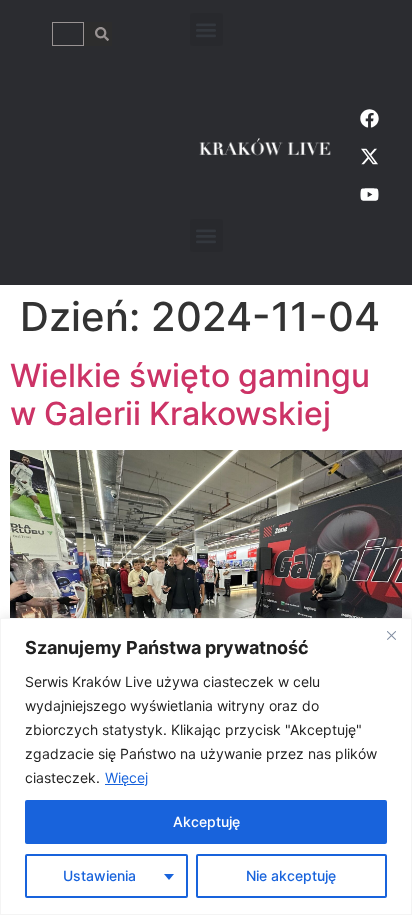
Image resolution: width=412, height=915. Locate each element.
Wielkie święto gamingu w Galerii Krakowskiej (190, 394)
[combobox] (68, 34)
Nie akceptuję (291, 875)
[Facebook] (369, 118)
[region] (206, 766)
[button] (206, 29)
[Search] (98, 34)
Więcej (126, 777)
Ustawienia (99, 875)
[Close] (391, 635)
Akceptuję (206, 821)
